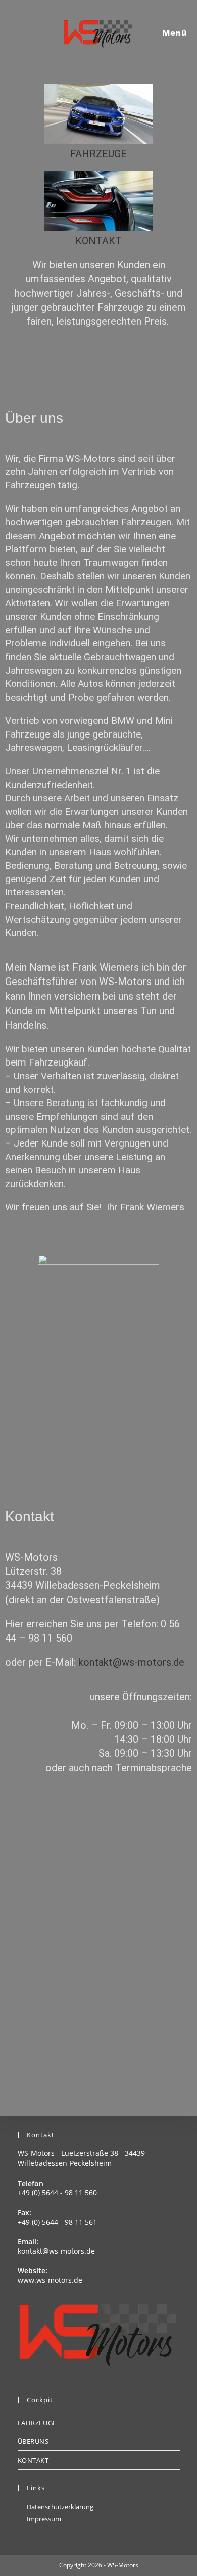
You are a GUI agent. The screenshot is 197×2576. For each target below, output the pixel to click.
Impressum (44, 2519)
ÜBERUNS (33, 2441)
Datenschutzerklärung (60, 2507)
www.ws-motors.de (50, 2280)
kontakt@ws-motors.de (131, 1662)
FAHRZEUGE (98, 154)
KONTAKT (98, 241)
